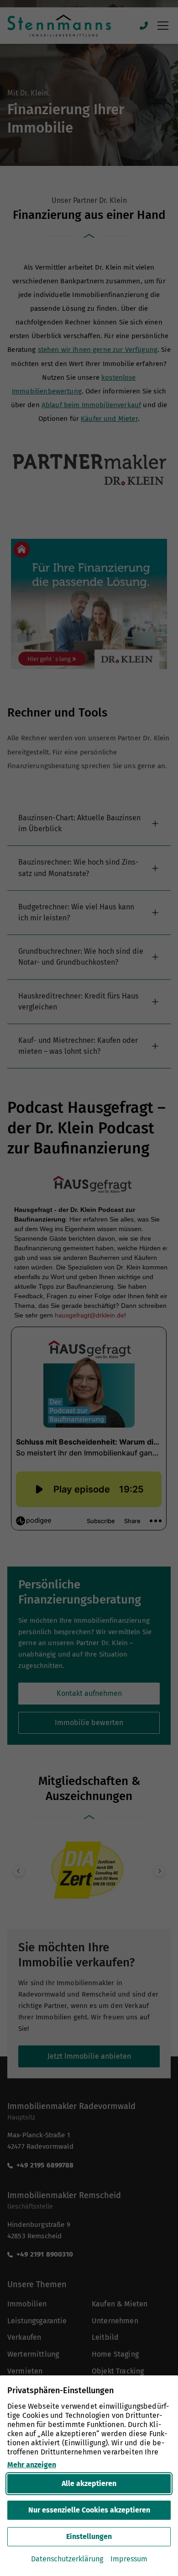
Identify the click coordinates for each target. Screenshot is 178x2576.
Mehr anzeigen (32, 2465)
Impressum (129, 2559)
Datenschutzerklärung (67, 2559)
